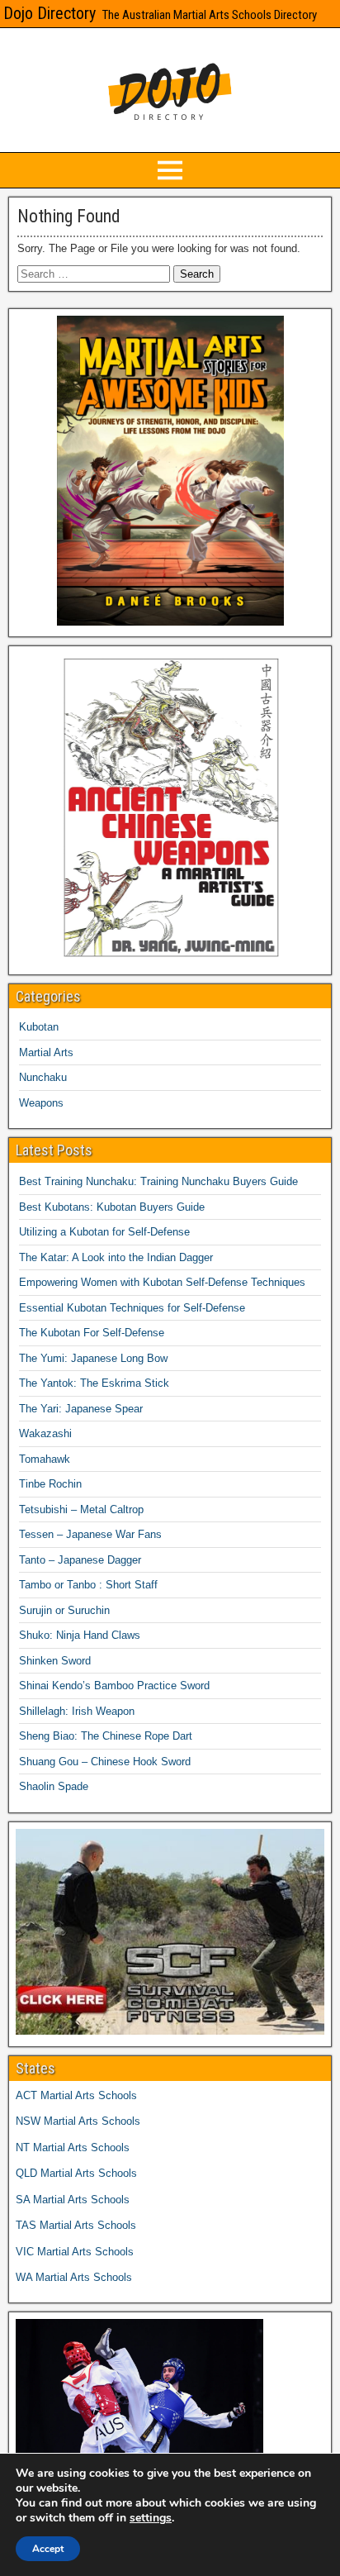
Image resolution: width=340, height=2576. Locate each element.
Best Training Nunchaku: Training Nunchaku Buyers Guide (158, 1181)
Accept (48, 2549)
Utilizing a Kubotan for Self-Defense (104, 1232)
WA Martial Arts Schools (74, 2277)
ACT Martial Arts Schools (76, 2095)
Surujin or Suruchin (64, 1610)
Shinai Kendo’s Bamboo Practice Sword (114, 1686)
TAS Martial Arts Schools (76, 2225)
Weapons (41, 1103)
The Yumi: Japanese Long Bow (93, 1358)
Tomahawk (45, 1459)
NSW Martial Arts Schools (78, 2121)
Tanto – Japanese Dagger (80, 1560)
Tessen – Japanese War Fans (90, 1534)
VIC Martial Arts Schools (75, 2252)
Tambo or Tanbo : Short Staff (88, 1585)
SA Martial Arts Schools (73, 2200)
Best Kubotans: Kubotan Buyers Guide (112, 1207)
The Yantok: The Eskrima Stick (94, 1383)
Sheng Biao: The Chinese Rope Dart (106, 1736)
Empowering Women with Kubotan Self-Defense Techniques (162, 1282)
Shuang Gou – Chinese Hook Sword (105, 1762)
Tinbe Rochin (50, 1484)
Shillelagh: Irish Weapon (77, 1711)
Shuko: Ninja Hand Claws (80, 1635)
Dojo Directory (50, 13)
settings (151, 2518)
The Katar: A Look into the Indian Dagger (116, 1257)
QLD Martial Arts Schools (76, 2173)
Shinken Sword (55, 1661)
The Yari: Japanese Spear (81, 1409)
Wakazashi (45, 1433)
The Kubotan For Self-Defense (92, 1333)
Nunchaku (43, 1077)
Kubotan (39, 1027)
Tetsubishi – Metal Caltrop (81, 1509)
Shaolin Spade (54, 1786)
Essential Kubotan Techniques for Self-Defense (132, 1308)
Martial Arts (46, 1052)
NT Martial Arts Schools (73, 2147)
